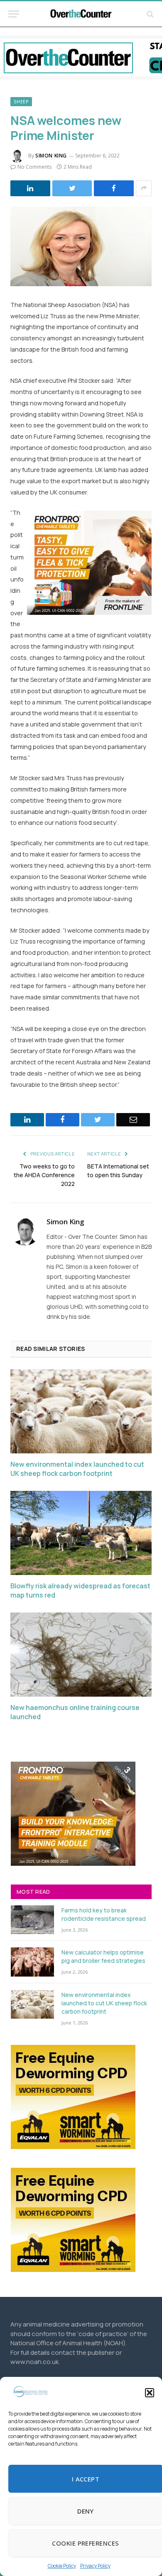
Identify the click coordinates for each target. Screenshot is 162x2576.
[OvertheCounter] (81, 14)
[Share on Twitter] (72, 188)
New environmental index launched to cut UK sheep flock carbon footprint (77, 1469)
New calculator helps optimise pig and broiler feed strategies (103, 1956)
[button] (150, 2393)
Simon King (51, 156)
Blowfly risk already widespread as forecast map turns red (80, 1591)
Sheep (21, 102)
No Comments (34, 167)
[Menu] (14, 14)
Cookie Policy (62, 2566)
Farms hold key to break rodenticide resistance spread (104, 1914)
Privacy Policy (95, 2566)
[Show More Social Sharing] (144, 188)
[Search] (149, 14)
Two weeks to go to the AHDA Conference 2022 (44, 1175)
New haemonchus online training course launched (75, 1712)
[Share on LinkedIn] (30, 188)
